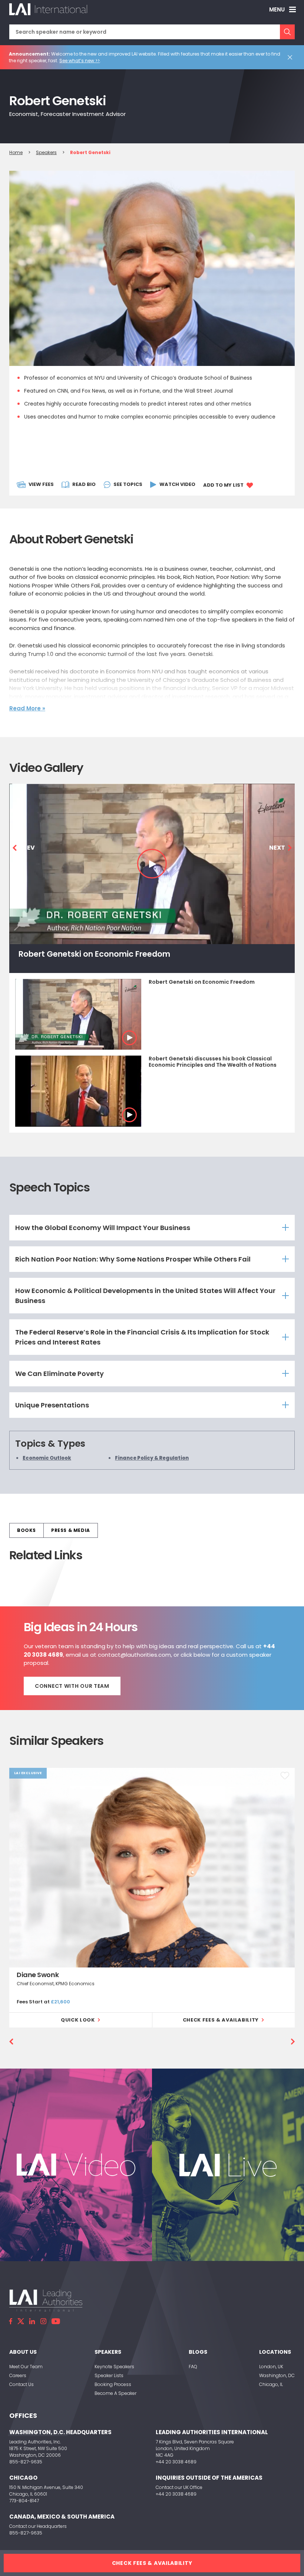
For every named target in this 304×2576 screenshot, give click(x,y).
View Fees (41, 484)
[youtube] (56, 2321)
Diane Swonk (38, 1975)
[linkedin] (32, 2321)
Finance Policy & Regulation (152, 1458)
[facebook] (11, 2321)
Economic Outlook (47, 1458)
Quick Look (78, 2020)
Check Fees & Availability (221, 2020)
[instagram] (43, 2321)
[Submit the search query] (287, 32)
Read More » (27, 708)
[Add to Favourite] (285, 1776)
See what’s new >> (80, 61)
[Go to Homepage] (48, 9)
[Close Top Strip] (291, 57)
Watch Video (177, 484)
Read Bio (84, 484)
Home (16, 152)
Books (27, 1530)
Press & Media (71, 1530)
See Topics (128, 484)
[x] (21, 2321)
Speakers (46, 152)
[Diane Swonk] (152, 1868)
